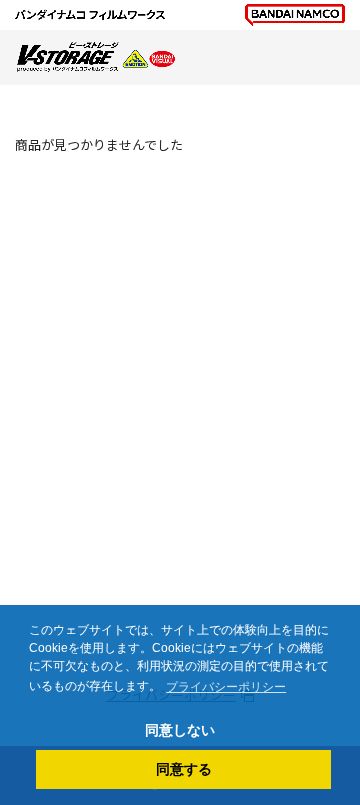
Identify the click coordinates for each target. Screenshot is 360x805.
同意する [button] (184, 769)
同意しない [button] (180, 730)
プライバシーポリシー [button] (226, 687)
